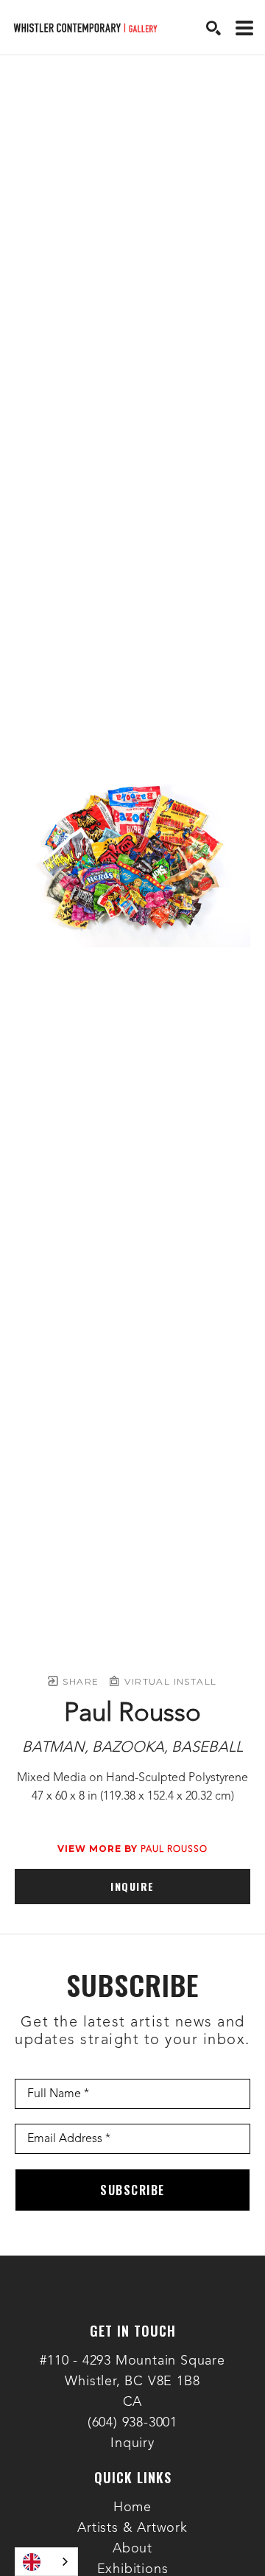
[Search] (213, 28)
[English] (46, 2562)
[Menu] (244, 28)
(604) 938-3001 (132, 2423)
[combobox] (46, 2562)
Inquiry (132, 2443)
